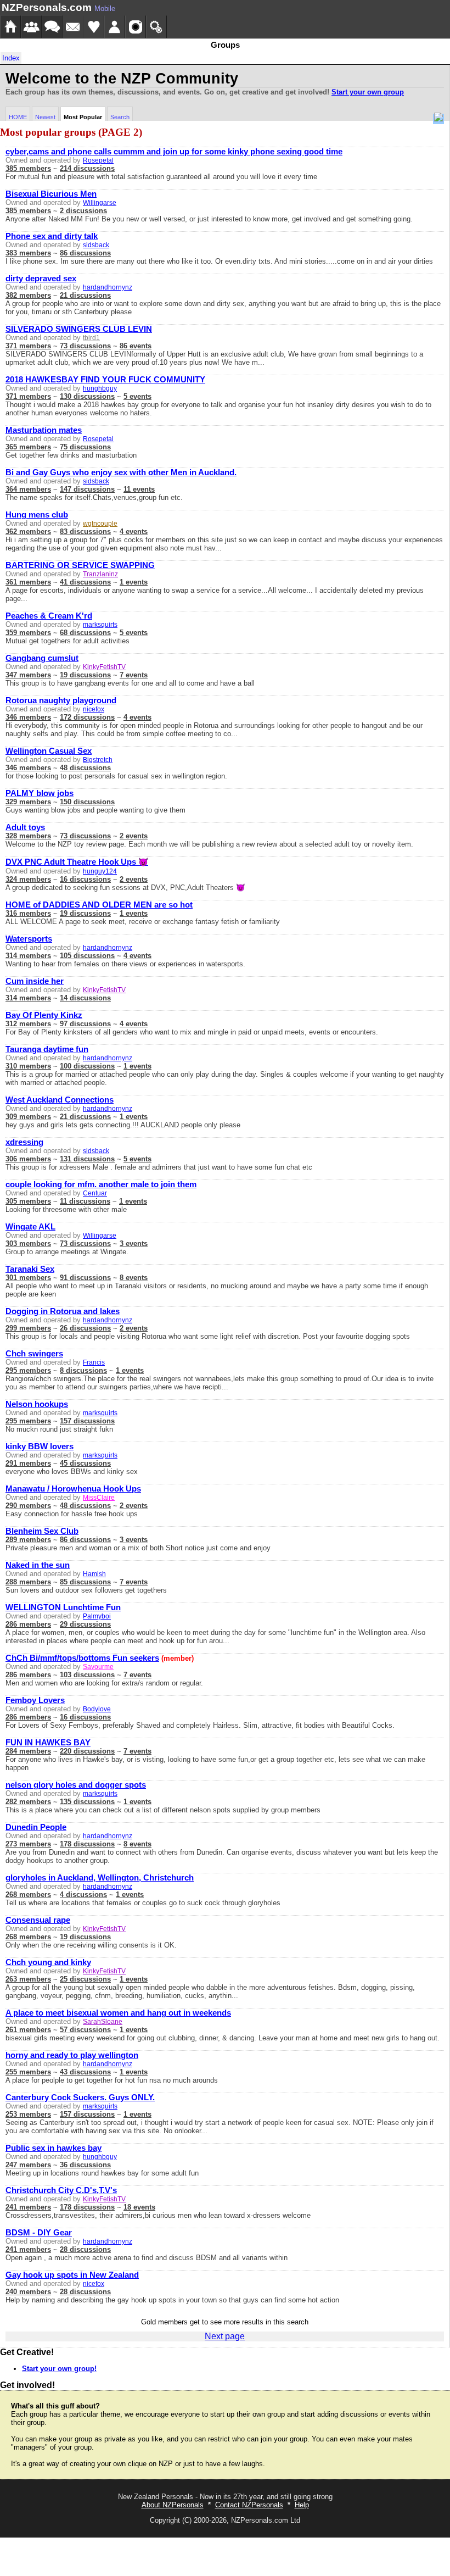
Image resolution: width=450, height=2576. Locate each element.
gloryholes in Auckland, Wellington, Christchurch (100, 1878)
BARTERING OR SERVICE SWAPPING (80, 565)
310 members (28, 1066)
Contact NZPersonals (249, 2505)
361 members (28, 582)
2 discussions (83, 211)
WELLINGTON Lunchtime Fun (63, 1607)
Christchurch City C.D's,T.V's (61, 2190)
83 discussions (85, 532)
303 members (28, 1244)
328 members (28, 836)
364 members (28, 489)
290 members (28, 1506)
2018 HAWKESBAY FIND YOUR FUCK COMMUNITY (105, 380)
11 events (139, 489)
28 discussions (85, 2249)
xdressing (24, 1142)
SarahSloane (103, 2022)
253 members (28, 2114)
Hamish (94, 1574)
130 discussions (87, 396)
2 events (134, 836)
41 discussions (85, 582)
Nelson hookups (37, 1404)
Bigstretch (98, 760)
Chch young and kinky (48, 1962)
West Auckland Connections (60, 1100)
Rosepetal (98, 160)
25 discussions (85, 1979)
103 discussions (87, 1675)
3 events (134, 1244)
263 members (28, 1979)
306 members (28, 1159)
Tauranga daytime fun (47, 1049)
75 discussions (85, 447)
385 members (28, 168)
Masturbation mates (44, 430)
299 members (28, 1328)
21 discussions (85, 295)
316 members (28, 913)
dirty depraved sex (41, 279)
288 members (28, 1582)
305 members (28, 1201)
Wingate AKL (30, 1227)
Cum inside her (35, 981)
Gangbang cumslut (42, 658)
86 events (136, 346)
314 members (28, 956)
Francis (94, 1362)
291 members (28, 1463)
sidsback (96, 245)
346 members (28, 717)
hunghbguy (100, 388)
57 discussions (85, 2030)
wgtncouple (100, 524)
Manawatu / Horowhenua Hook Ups (73, 1489)
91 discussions (85, 1278)
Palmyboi (97, 1616)
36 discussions (85, 2165)
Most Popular (83, 117)
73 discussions (85, 346)
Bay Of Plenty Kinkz (44, 1015)
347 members (28, 675)
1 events (134, 582)
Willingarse (100, 203)
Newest (45, 117)
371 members (28, 346)
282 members (28, 1802)
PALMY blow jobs (40, 793)
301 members (28, 1278)
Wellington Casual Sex (49, 751)
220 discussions (87, 1751)
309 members (28, 1117)
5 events (137, 396)
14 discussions (85, 998)
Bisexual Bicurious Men (51, 194)
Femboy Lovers (35, 1700)
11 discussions (85, 1201)
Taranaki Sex (30, 1269)
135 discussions (87, 1802)
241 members (28, 2207)
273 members (28, 1844)
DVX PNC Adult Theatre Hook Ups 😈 (77, 862)
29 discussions (85, 1624)
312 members (28, 1024)
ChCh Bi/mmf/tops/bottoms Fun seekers (82, 1658)
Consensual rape (38, 1920)
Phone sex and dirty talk (52, 236)
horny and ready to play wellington (72, 2055)
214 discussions (87, 168)
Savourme (98, 1667)
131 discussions (87, 1159)
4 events (134, 532)
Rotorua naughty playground (61, 700)
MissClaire (99, 1498)
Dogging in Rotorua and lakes (63, 1311)
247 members (28, 2165)
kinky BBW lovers (40, 1446)
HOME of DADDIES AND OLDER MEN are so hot (99, 905)
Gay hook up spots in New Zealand (72, 2275)
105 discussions (87, 956)
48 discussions (85, 768)
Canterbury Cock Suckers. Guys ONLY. (80, 2097)
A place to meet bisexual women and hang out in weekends (118, 2013)
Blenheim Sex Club (42, 1531)
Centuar (95, 1193)
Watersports (29, 939)
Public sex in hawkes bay (54, 2148)
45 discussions (85, 1463)
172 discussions (87, 717)
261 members (28, 2030)
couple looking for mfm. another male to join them (101, 1184)
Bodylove (97, 1709)
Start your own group (368, 92)
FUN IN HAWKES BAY (48, 1743)
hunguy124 (100, 871)
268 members (28, 1895)
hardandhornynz (108, 287)
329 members (28, 802)
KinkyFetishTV (104, 667)
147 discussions (87, 489)
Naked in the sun (38, 1565)
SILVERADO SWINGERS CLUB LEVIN (79, 329)
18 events (139, 2207)
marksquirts (100, 625)
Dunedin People (36, 1827)
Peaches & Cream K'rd (49, 616)
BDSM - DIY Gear (39, 2233)
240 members (28, 2292)
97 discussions (85, 1024)
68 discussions (85, 633)
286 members (28, 1624)
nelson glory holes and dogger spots (76, 1785)
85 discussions (85, 1582)
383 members (28, 253)
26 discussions (85, 1328)
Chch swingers (34, 1354)
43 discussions (85, 2072)
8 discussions (83, 1370)
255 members (28, 2072)
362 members (28, 532)
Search (120, 117)
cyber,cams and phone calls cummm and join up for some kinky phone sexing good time (174, 152)
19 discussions (85, 675)
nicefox (94, 709)
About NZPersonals (173, 2505)
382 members (28, 295)
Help (302, 2505)
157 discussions (87, 1421)
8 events (134, 1278)
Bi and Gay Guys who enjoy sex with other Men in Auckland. (121, 472)
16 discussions (85, 879)
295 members (28, 1370)
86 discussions (85, 253)
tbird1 (91, 338)
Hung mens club (37, 515)
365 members (28, 447)
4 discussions (83, 1895)
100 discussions (87, 1066)
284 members (28, 1751)
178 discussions (87, 1844)
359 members (28, 633)
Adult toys (25, 827)
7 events (134, 675)
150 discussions (87, 802)
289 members (28, 1540)
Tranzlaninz (100, 574)
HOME (18, 117)
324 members (28, 879)
